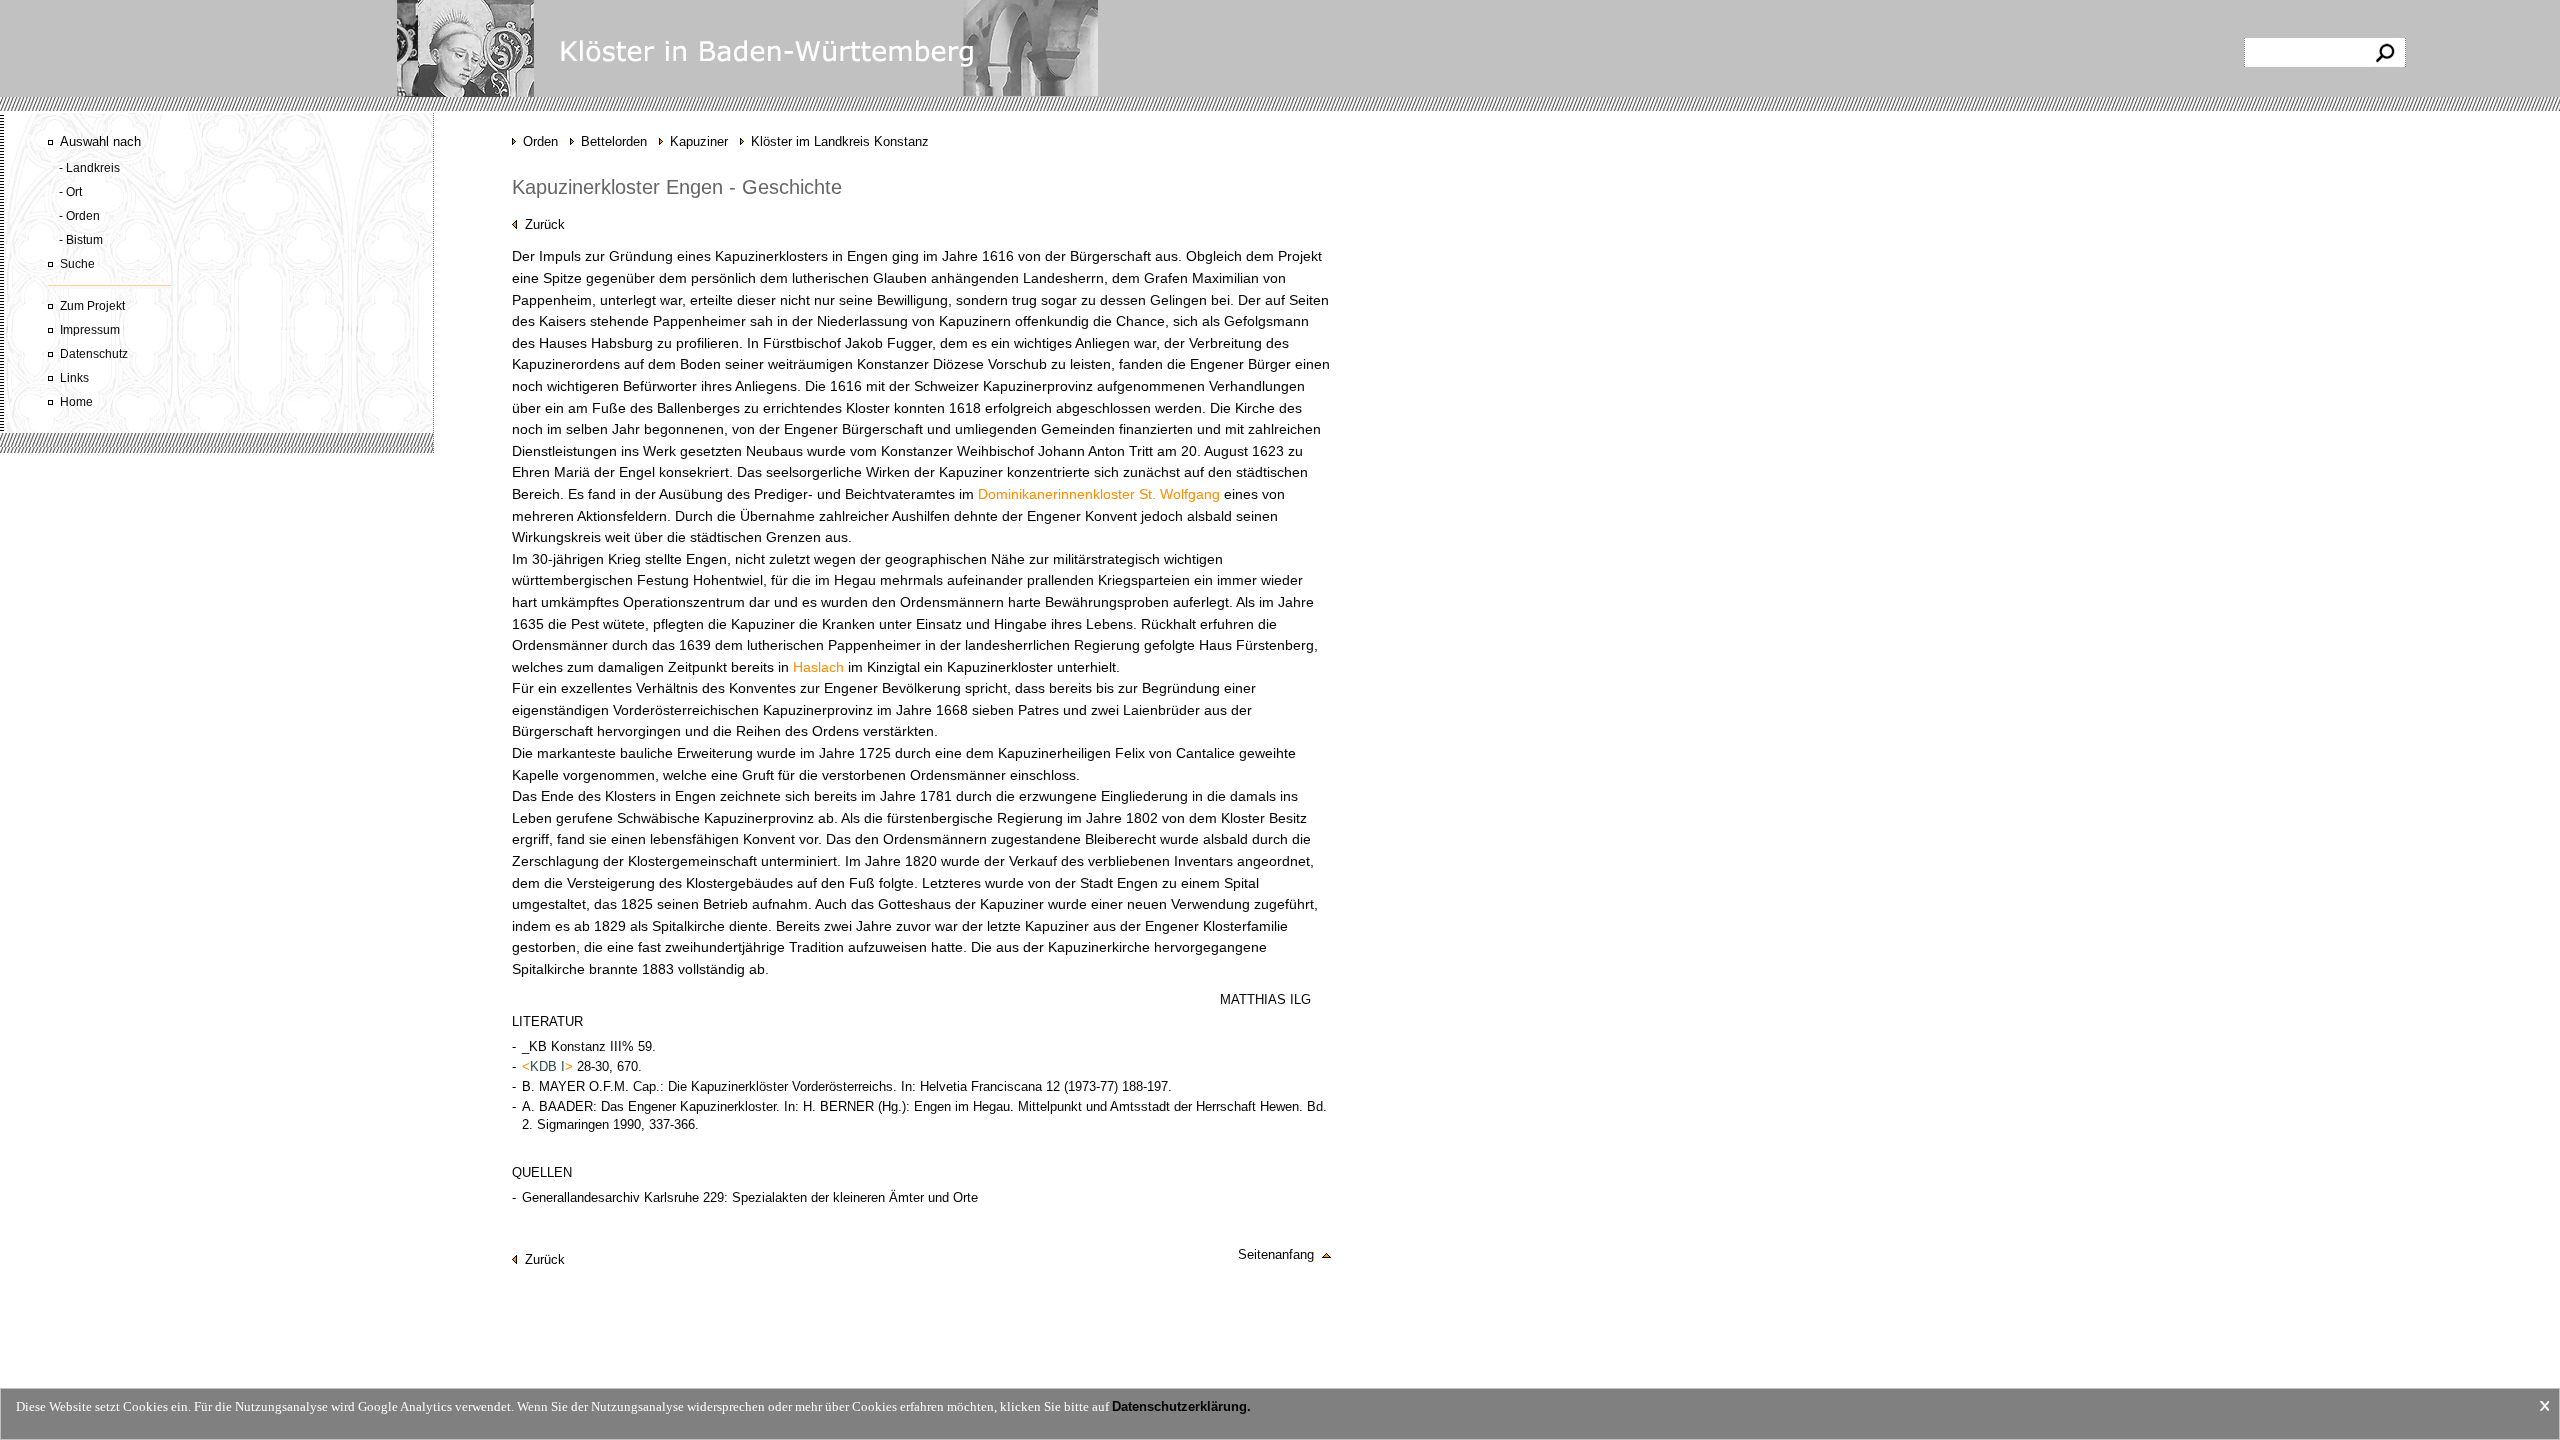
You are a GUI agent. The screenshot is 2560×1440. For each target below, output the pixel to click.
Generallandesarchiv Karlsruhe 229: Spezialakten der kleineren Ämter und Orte (750, 1197)
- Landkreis (89, 168)
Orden (540, 141)
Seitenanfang (1280, 1254)
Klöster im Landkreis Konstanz (840, 141)
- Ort (70, 192)
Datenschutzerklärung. (1181, 1406)
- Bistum (81, 240)
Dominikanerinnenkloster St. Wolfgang (1099, 494)
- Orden (79, 216)
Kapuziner (699, 141)
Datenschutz (94, 354)
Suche (77, 264)
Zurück (541, 224)
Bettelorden (614, 141)
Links (74, 378)
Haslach (818, 667)
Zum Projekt (92, 306)
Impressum (90, 330)
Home (76, 402)
